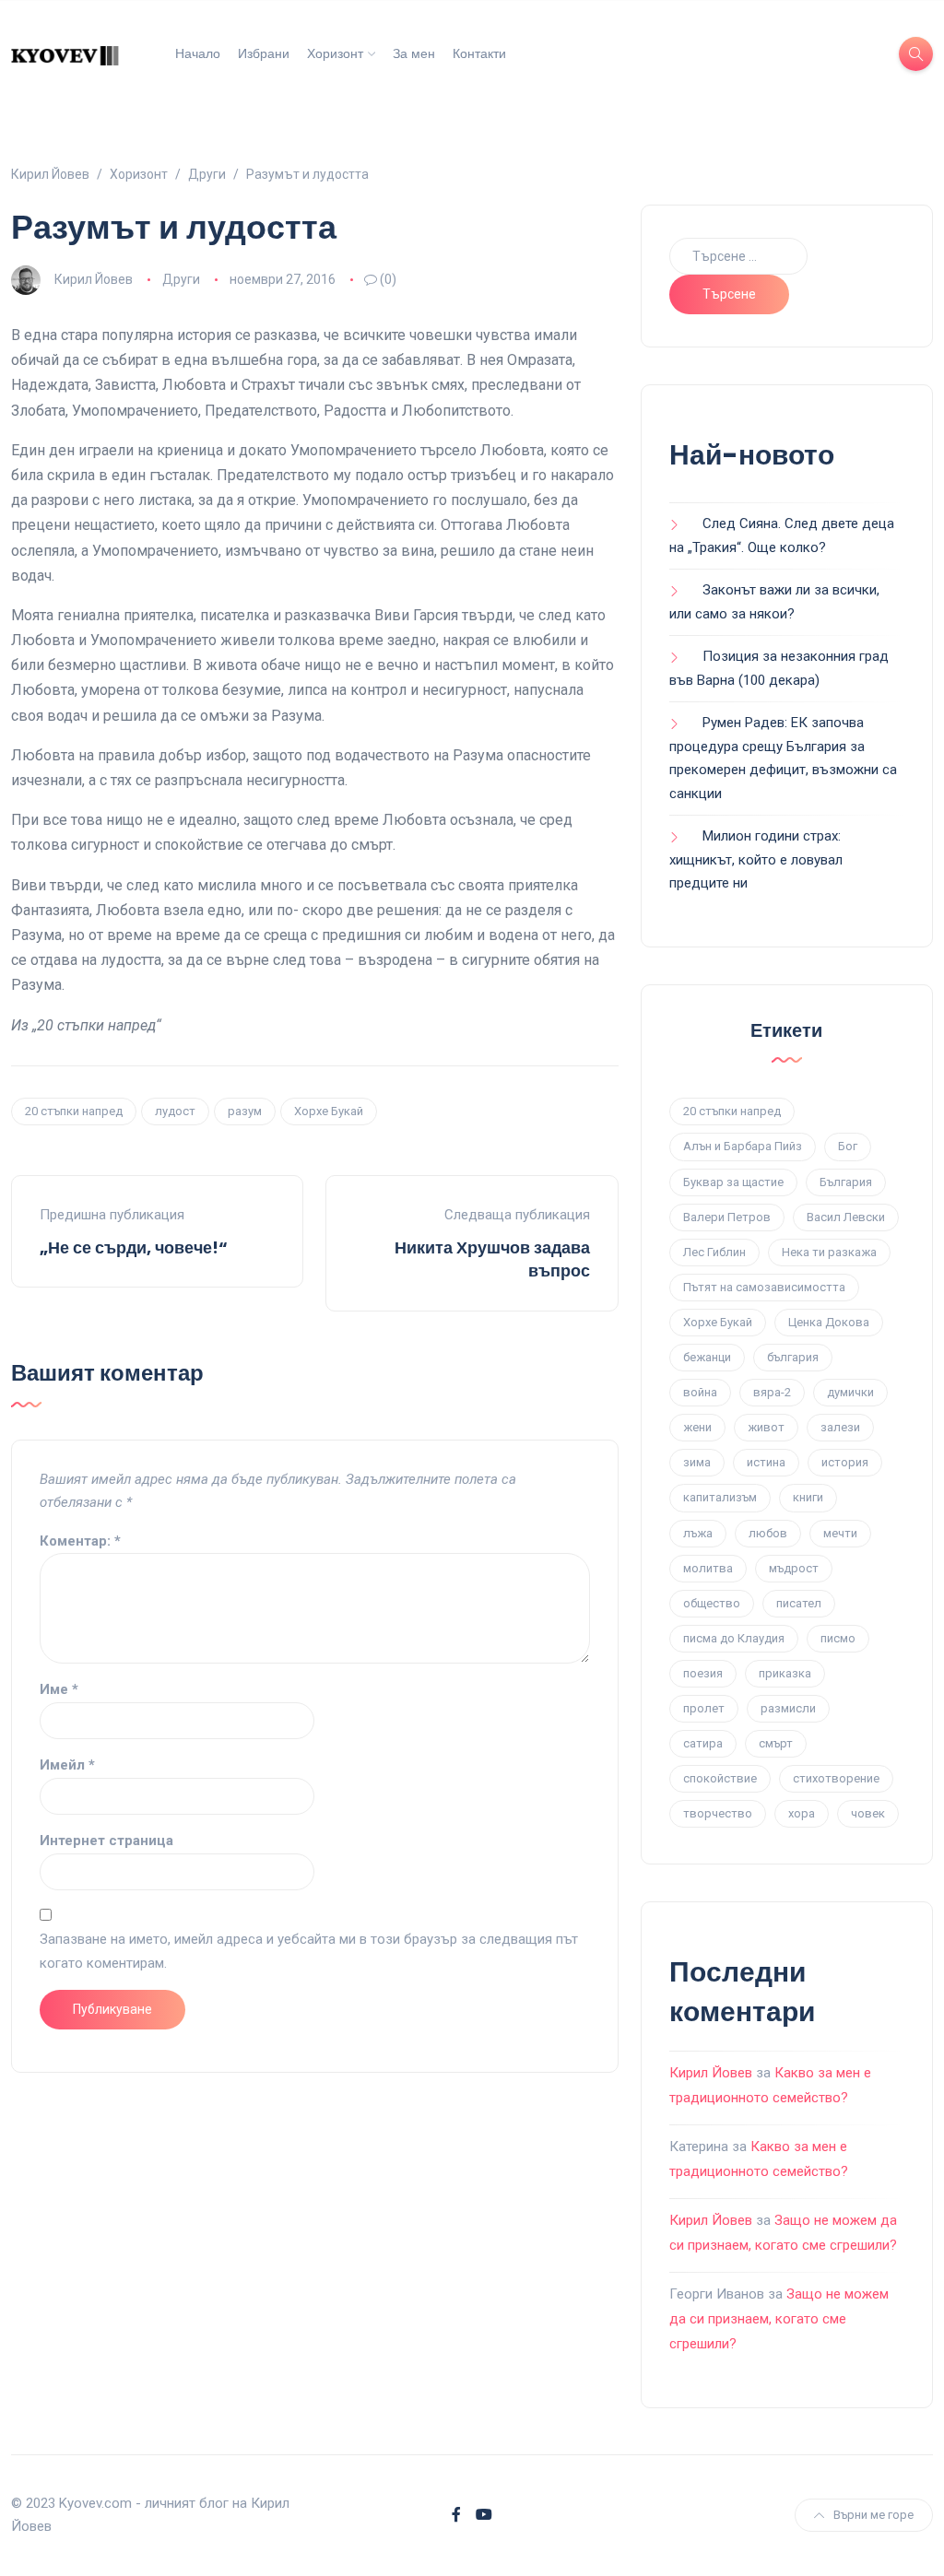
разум (245, 1111)
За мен (414, 53)
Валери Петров (727, 1217)
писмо (838, 1638)
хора (802, 1813)
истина (766, 1462)
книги (808, 1497)
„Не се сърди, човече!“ (134, 1247)
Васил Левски (846, 1217)
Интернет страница (106, 1841)
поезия (703, 1673)
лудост (175, 1111)
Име (59, 1689)
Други (181, 279)
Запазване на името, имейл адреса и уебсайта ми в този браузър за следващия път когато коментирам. (309, 1951)
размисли (788, 1708)
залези (840, 1427)
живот (766, 1427)
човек (868, 1813)
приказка (785, 1673)
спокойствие (720, 1778)
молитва (708, 1568)
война (700, 1392)
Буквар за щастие (733, 1182)
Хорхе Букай (329, 1111)
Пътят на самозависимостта (764, 1287)
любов (768, 1533)
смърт (776, 1743)
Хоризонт (335, 53)
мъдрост (794, 1568)
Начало (198, 53)
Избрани (264, 53)
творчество (718, 1813)
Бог (848, 1146)
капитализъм (720, 1497)
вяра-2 (772, 1392)
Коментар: (80, 1541)
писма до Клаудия (734, 1638)
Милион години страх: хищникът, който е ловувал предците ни (756, 859)
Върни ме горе (873, 2515)
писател (799, 1603)
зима (697, 1462)
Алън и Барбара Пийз (743, 1146)
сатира (703, 1743)
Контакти (479, 53)
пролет (704, 1708)
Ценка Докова (829, 1322)
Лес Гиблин (714, 1252)
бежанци (707, 1357)
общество (712, 1603)
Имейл (67, 1765)
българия (793, 1357)
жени (697, 1427)
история (845, 1462)
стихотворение (836, 1778)
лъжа (698, 1533)
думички (850, 1392)
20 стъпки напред (74, 1111)
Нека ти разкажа (829, 1252)
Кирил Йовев (94, 279)
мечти (840, 1533)
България (846, 1182)
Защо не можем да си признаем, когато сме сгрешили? (779, 2319)
